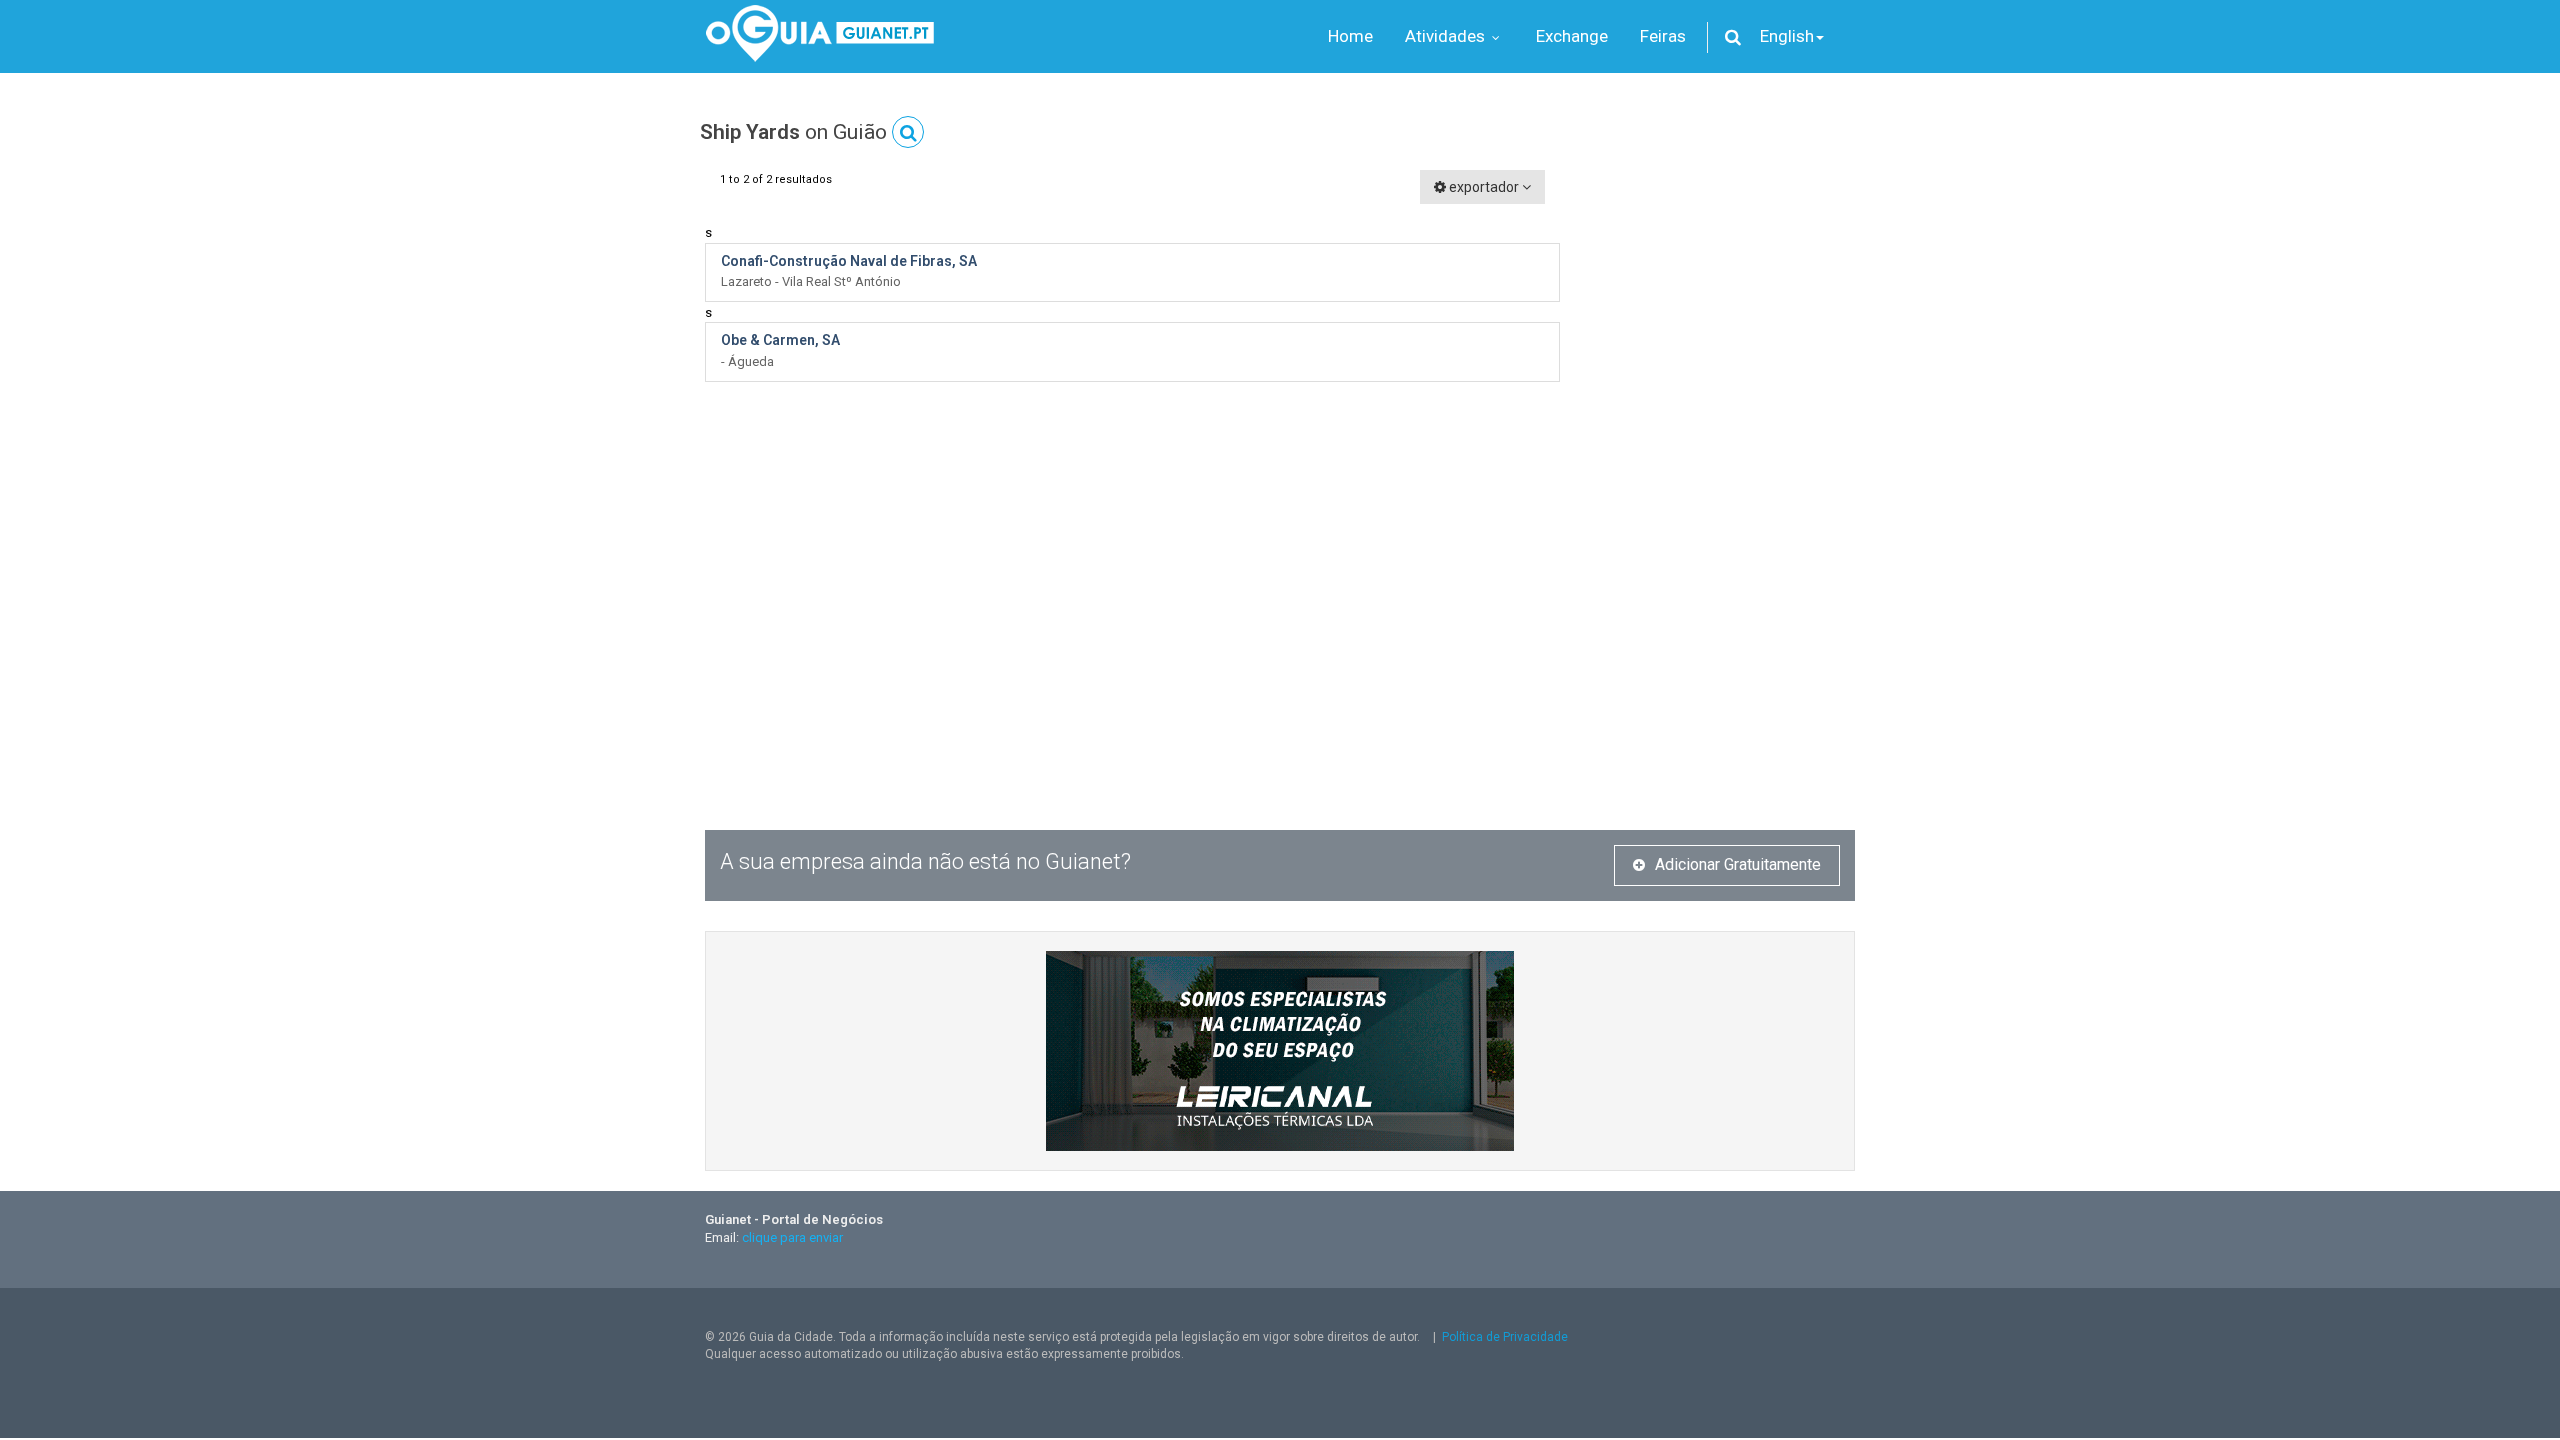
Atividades (1447, 36)
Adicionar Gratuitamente (1738, 864)
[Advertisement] (1722, 470)
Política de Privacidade (1505, 1337)
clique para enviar (792, 1237)
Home (1350, 36)
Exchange (1572, 36)
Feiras (1663, 36)
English (1787, 36)
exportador (1484, 187)
